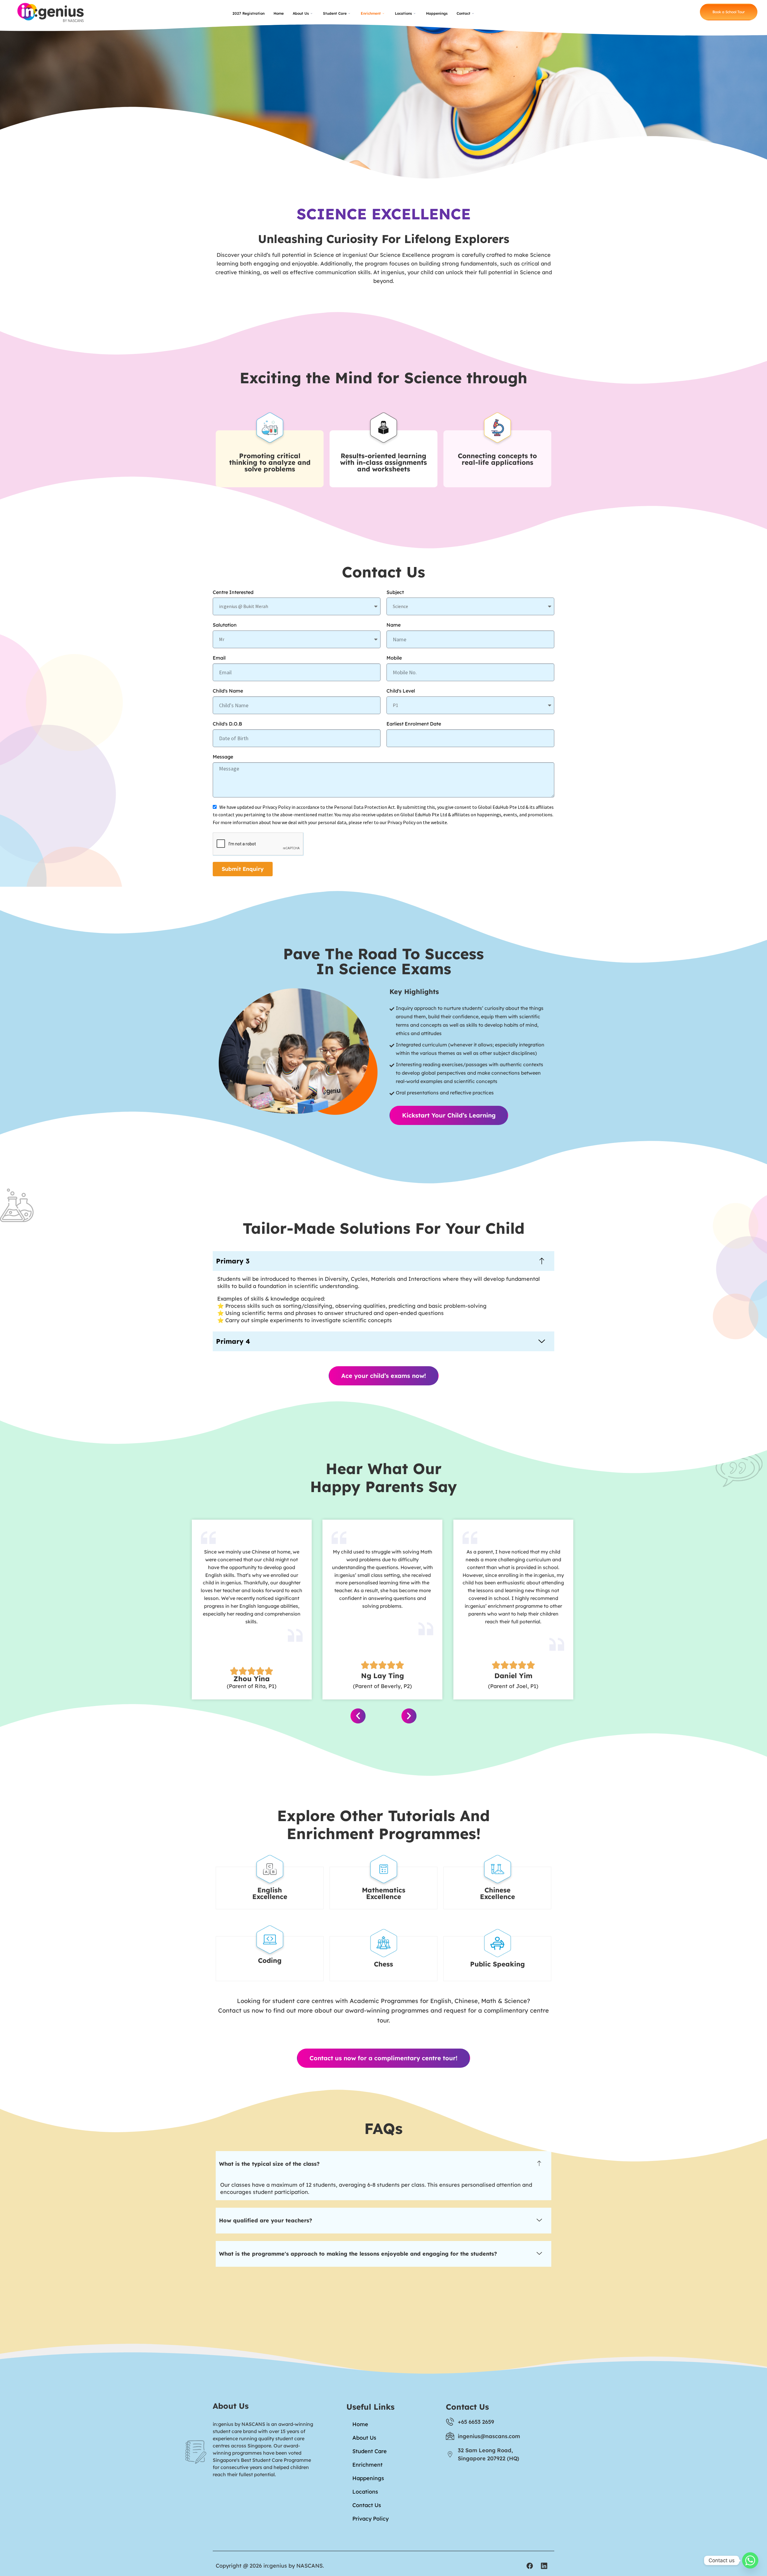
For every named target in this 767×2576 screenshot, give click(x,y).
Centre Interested (233, 592)
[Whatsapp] (750, 2560)
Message (223, 757)
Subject (395, 592)
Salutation (225, 625)
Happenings (437, 13)
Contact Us (367, 2505)
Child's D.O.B (227, 724)
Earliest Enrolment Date (414, 724)
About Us (301, 13)
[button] (383, 1261)
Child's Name (228, 691)
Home (279, 13)
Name (394, 625)
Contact (463, 13)
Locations (403, 13)
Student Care (335, 13)
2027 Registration (249, 13)
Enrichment (371, 13)
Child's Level (401, 691)
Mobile (394, 658)
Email (219, 658)
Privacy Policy (370, 2519)
